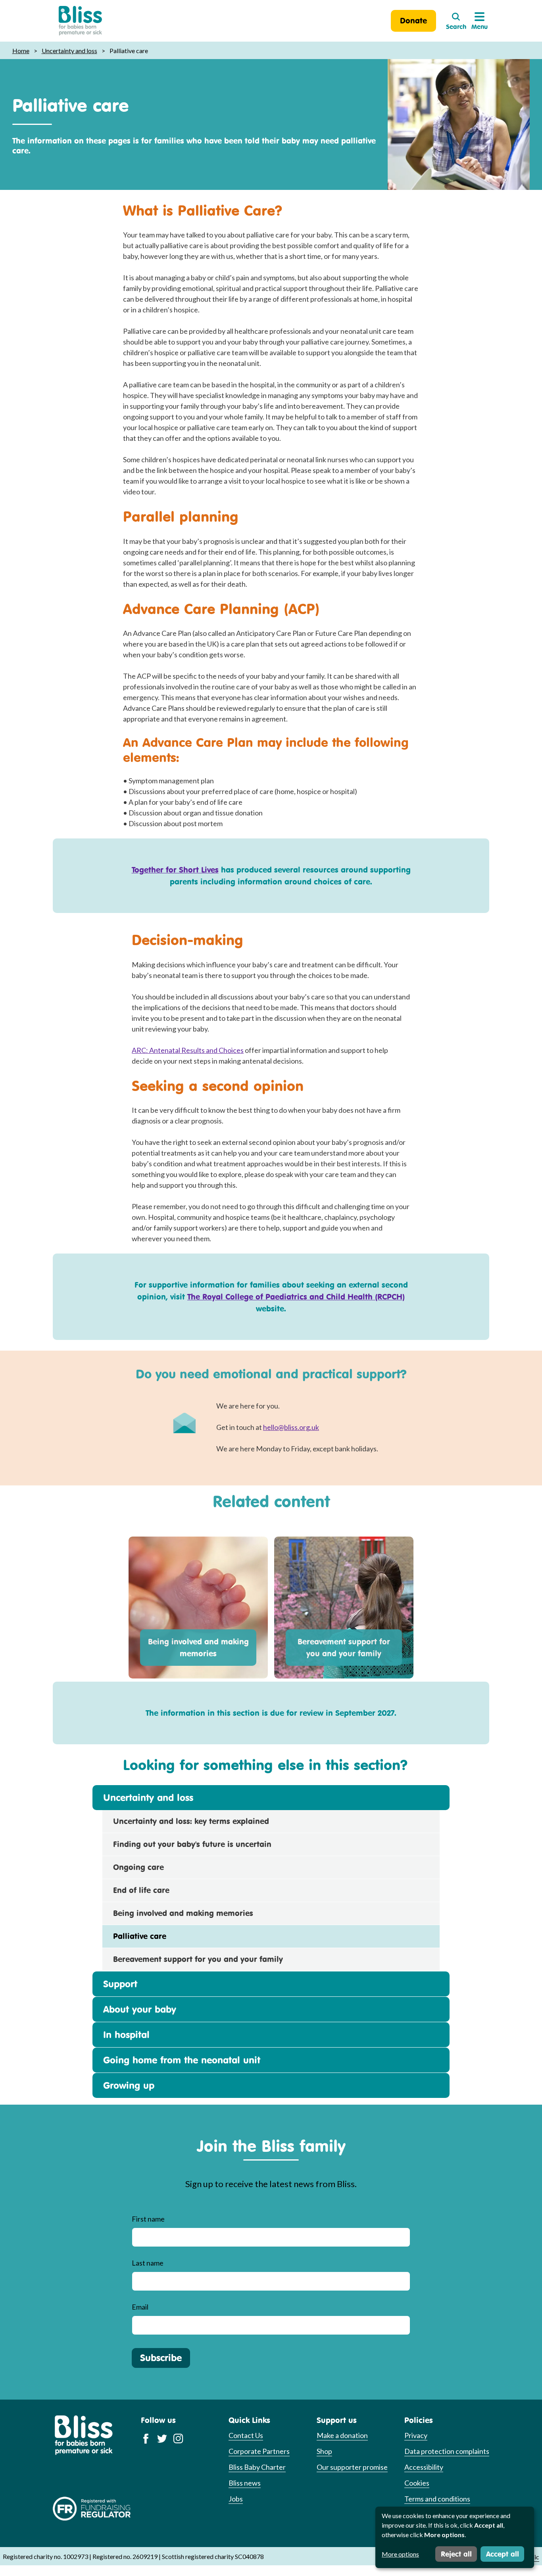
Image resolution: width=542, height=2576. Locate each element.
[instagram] (178, 2438)
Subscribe (161, 2358)
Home (21, 51)
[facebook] (146, 2438)
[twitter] (162, 2438)
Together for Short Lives (175, 870)
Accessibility (424, 2467)
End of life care (141, 1890)
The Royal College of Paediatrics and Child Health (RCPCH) (296, 1297)
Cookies (417, 2483)
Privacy (416, 2435)
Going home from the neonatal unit (182, 2060)
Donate (413, 20)
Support (120, 1984)
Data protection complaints (447, 2451)
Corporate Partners (259, 2451)
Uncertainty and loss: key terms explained (191, 1821)
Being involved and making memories (198, 1647)
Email (140, 2307)
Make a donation (342, 2435)
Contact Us (246, 2435)
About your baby (140, 2009)
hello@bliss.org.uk (291, 1427)
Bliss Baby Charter (257, 2467)
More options (400, 2554)
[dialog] (455, 2537)
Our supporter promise (352, 2467)
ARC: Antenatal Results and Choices (188, 1050)
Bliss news (245, 2483)
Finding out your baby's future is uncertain (192, 1844)
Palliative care (140, 1936)
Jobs (236, 2499)
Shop (324, 2451)
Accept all (503, 2554)
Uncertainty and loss (69, 51)
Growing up (129, 2085)
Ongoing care (138, 1867)
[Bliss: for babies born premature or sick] (80, 21)
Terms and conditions (437, 2499)
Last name (148, 2263)
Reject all (456, 2554)
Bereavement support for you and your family (344, 1647)
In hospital (126, 2034)
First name (148, 2219)
